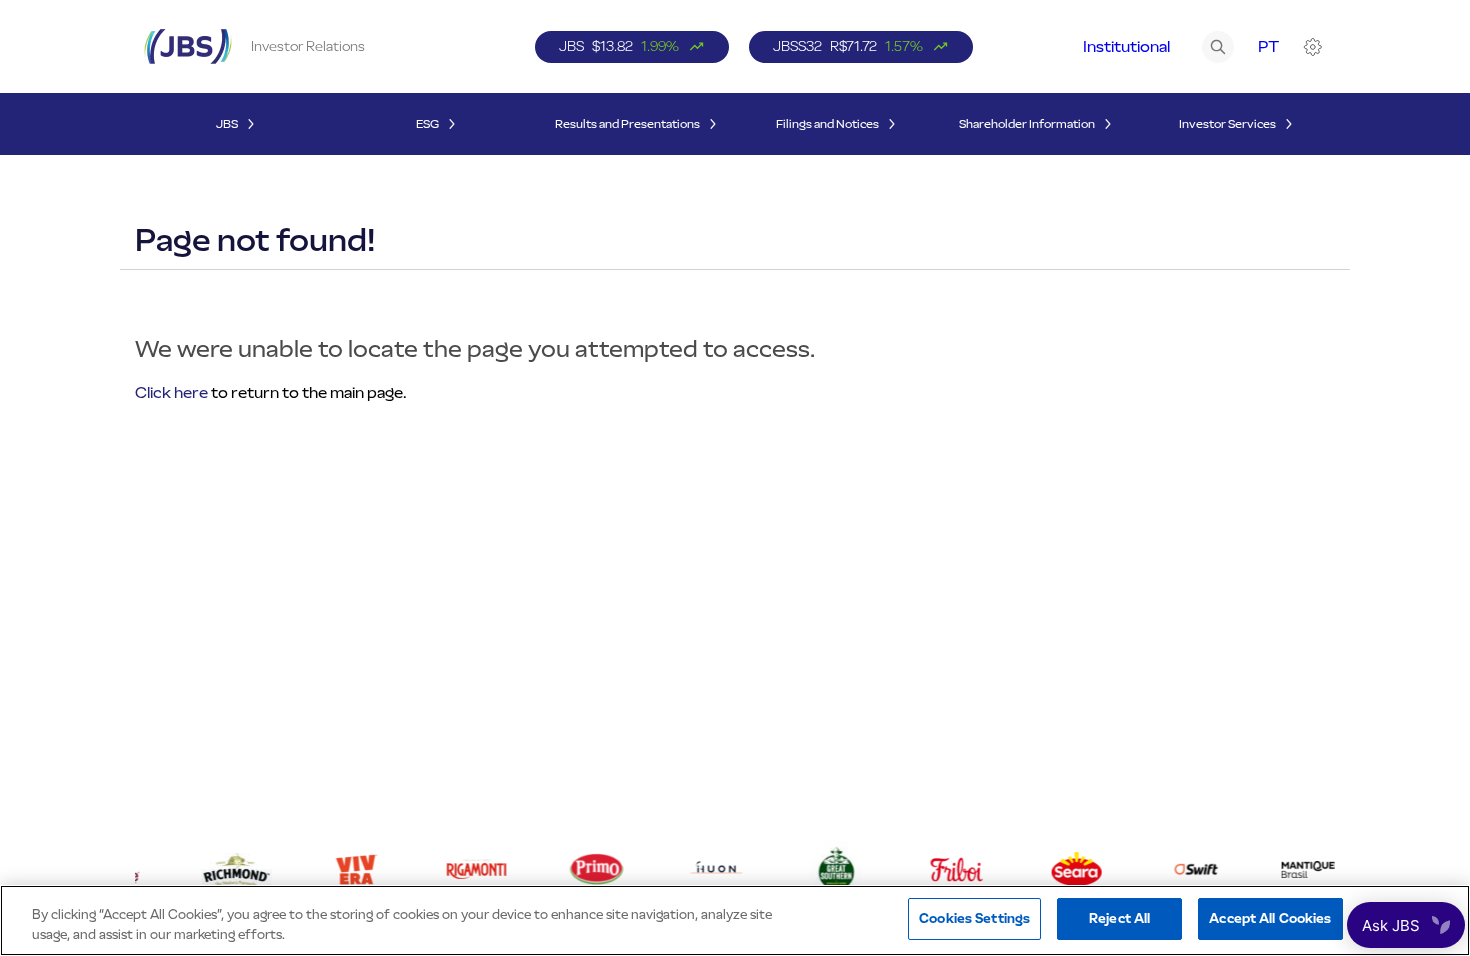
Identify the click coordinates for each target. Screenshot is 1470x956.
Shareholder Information (1027, 124)
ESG (427, 124)
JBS (227, 124)
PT (1268, 46)
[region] (735, 920)
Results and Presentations (627, 124)
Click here (171, 392)
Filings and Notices (827, 124)
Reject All (1119, 918)
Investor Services (1227, 124)
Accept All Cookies (1270, 918)
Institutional (1126, 46)
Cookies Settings (974, 918)
